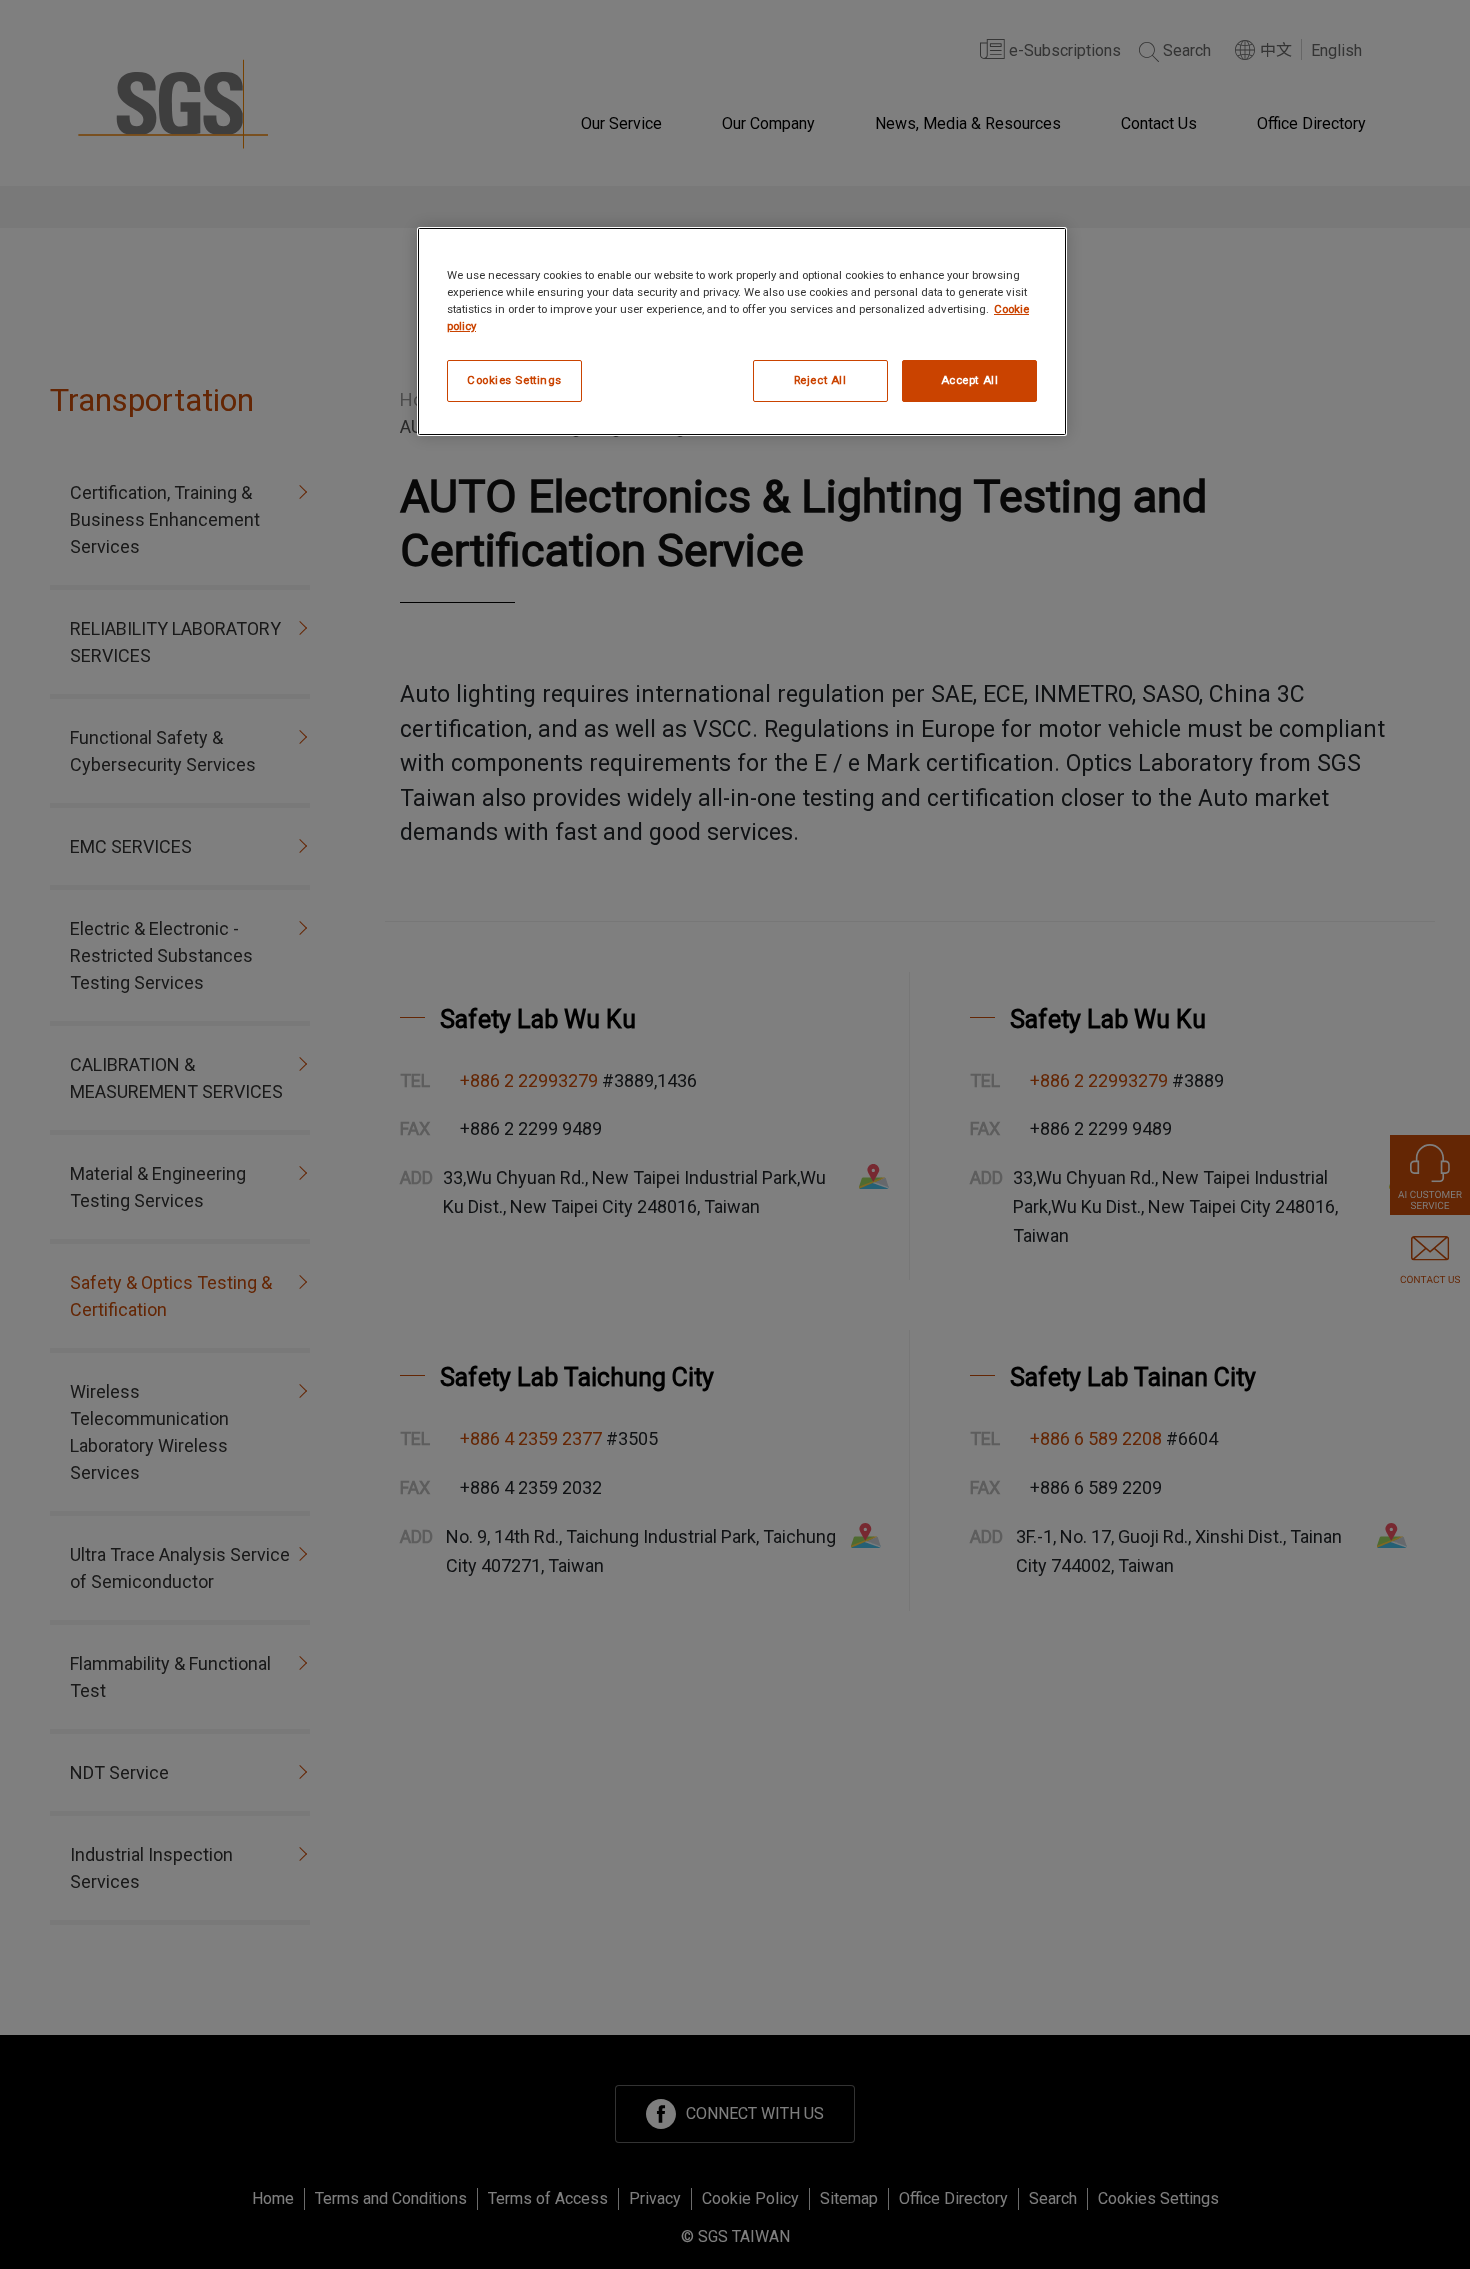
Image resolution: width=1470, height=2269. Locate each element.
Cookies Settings (514, 380)
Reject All (820, 380)
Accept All (970, 380)
